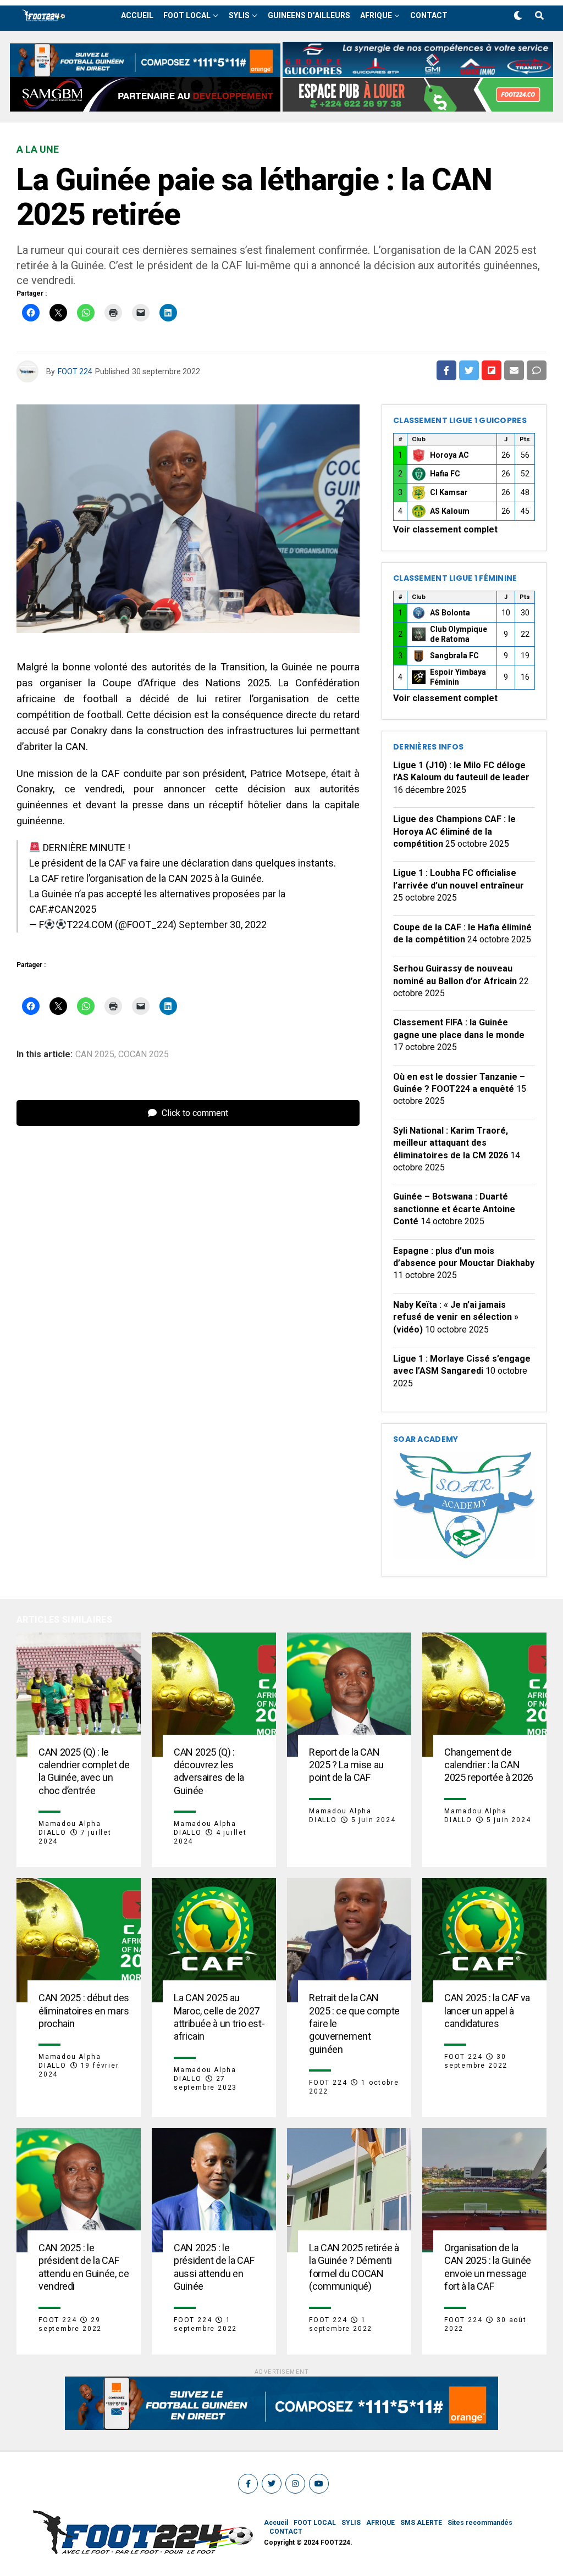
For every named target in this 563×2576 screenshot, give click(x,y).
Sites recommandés (480, 2523)
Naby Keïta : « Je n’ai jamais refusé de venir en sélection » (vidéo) (456, 1317)
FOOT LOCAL (187, 15)
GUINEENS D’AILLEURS (309, 15)
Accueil (137, 15)
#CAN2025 (72, 909)
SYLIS (239, 15)
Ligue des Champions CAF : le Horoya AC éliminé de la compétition (454, 831)
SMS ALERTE (421, 2523)
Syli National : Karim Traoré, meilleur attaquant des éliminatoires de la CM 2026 (451, 1143)
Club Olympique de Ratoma (459, 634)
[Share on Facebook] (446, 370)
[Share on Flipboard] (492, 370)
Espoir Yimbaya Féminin (458, 677)
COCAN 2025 (143, 1054)
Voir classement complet (445, 529)
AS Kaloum (450, 511)
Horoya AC (449, 455)
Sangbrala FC (454, 656)
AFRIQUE (376, 15)
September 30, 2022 (223, 925)
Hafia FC (445, 474)
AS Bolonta (450, 613)
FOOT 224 (75, 371)
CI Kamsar (449, 492)
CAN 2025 (95, 1054)
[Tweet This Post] (469, 370)
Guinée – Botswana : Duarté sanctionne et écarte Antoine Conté (454, 1209)
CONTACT (429, 15)
